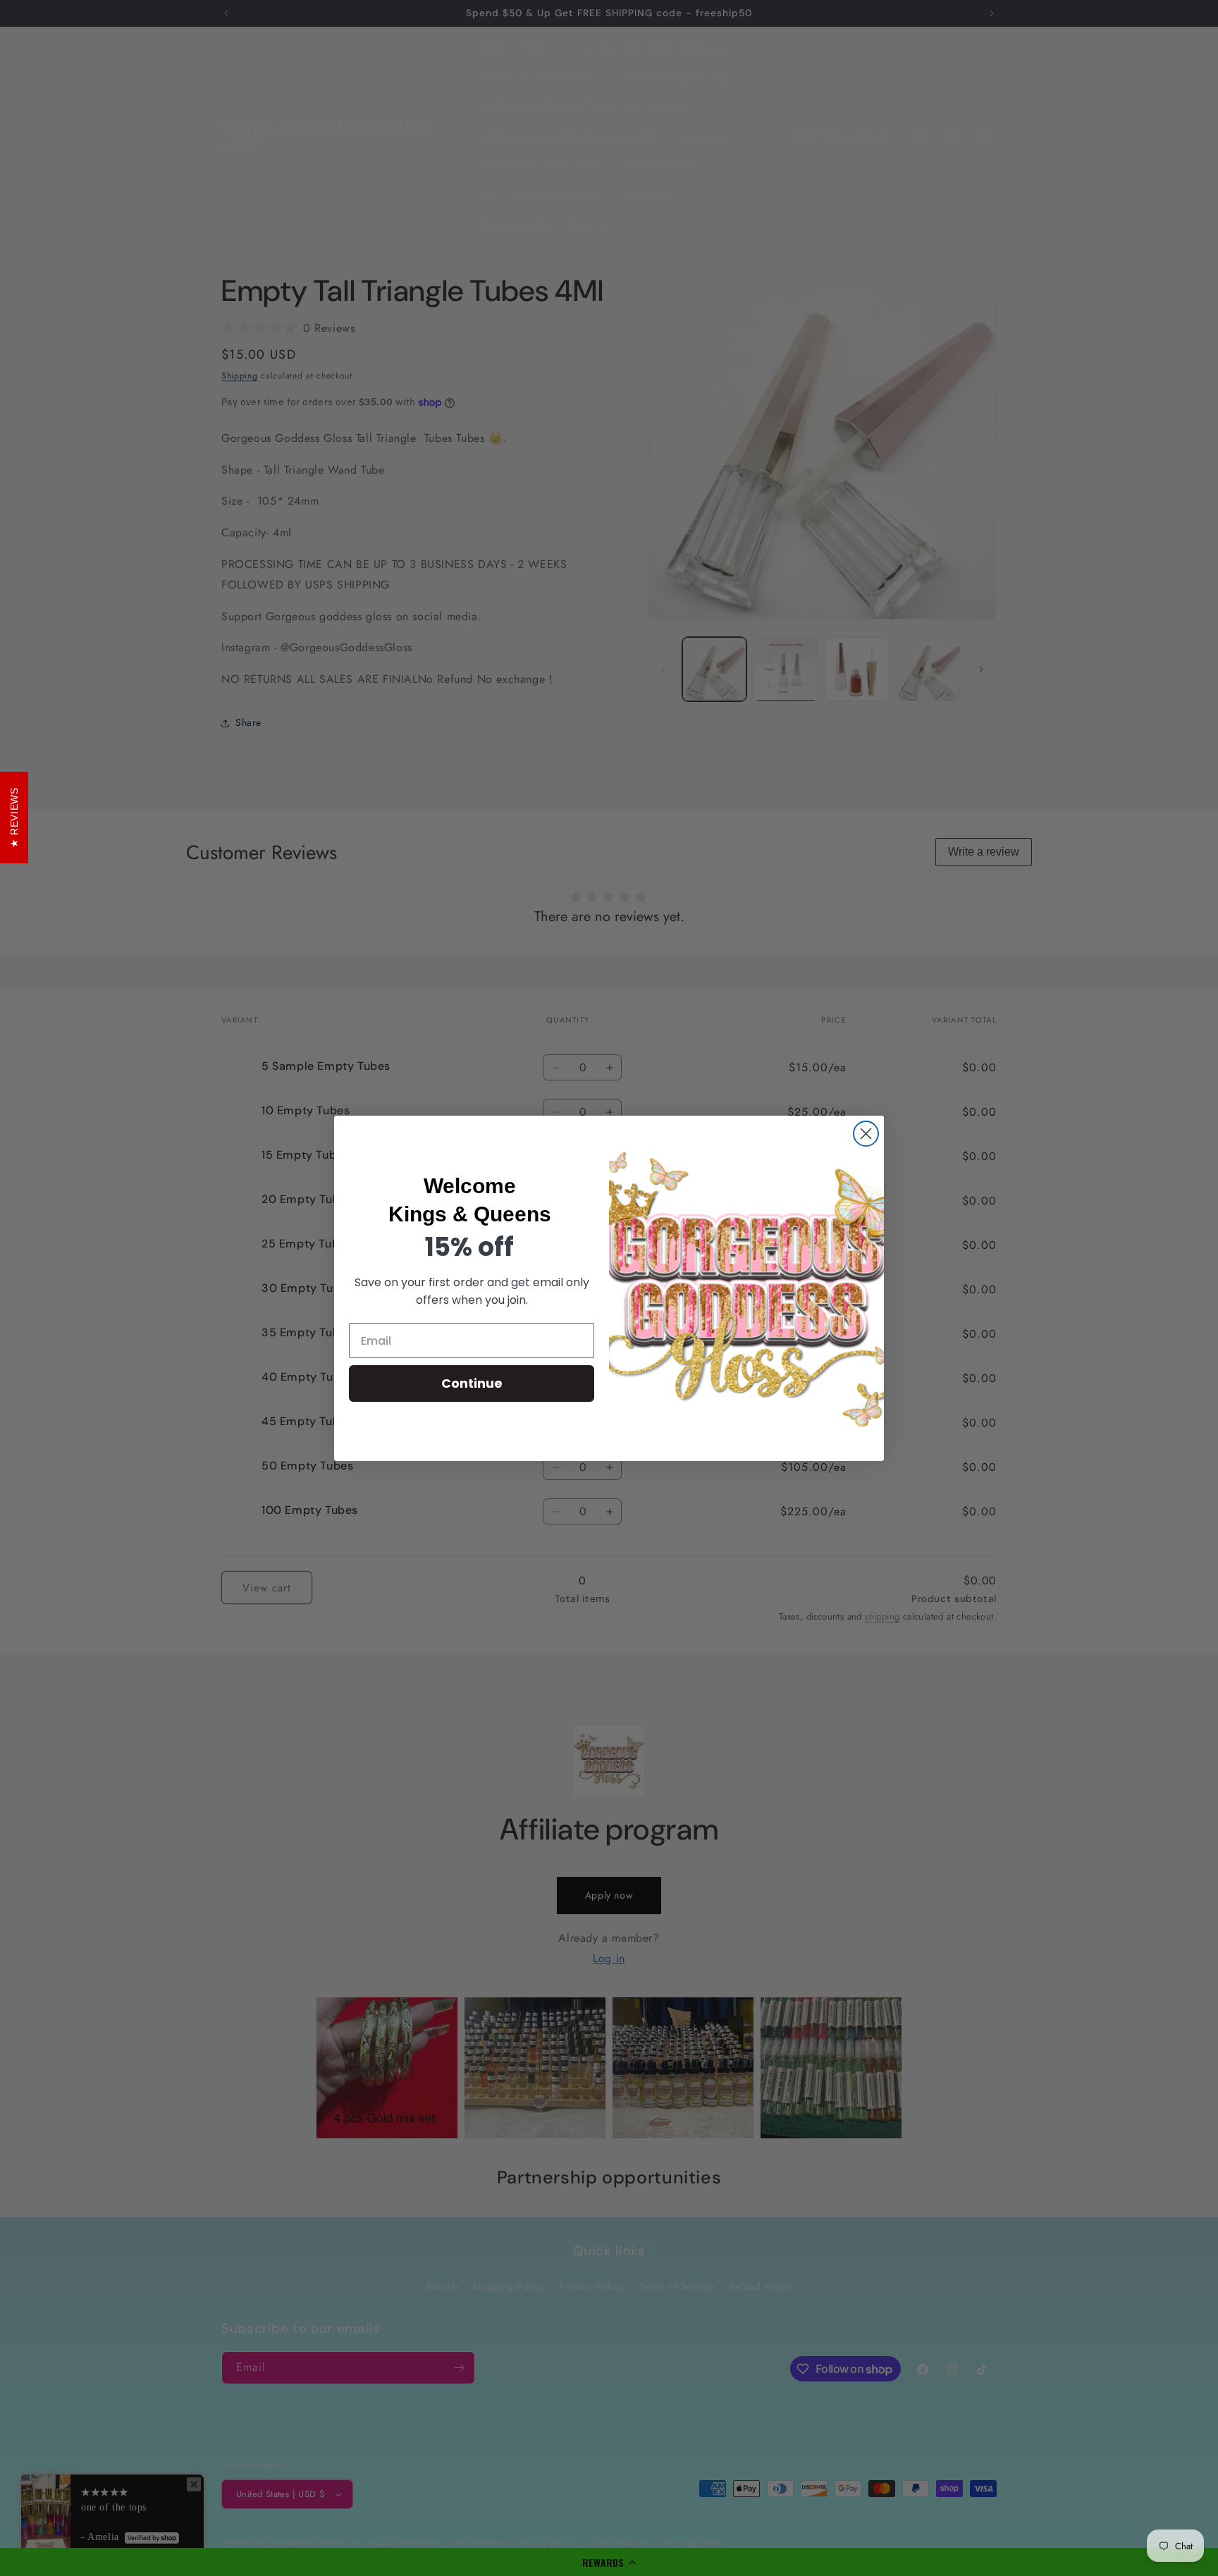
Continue (472, 1383)
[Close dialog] (866, 1134)
